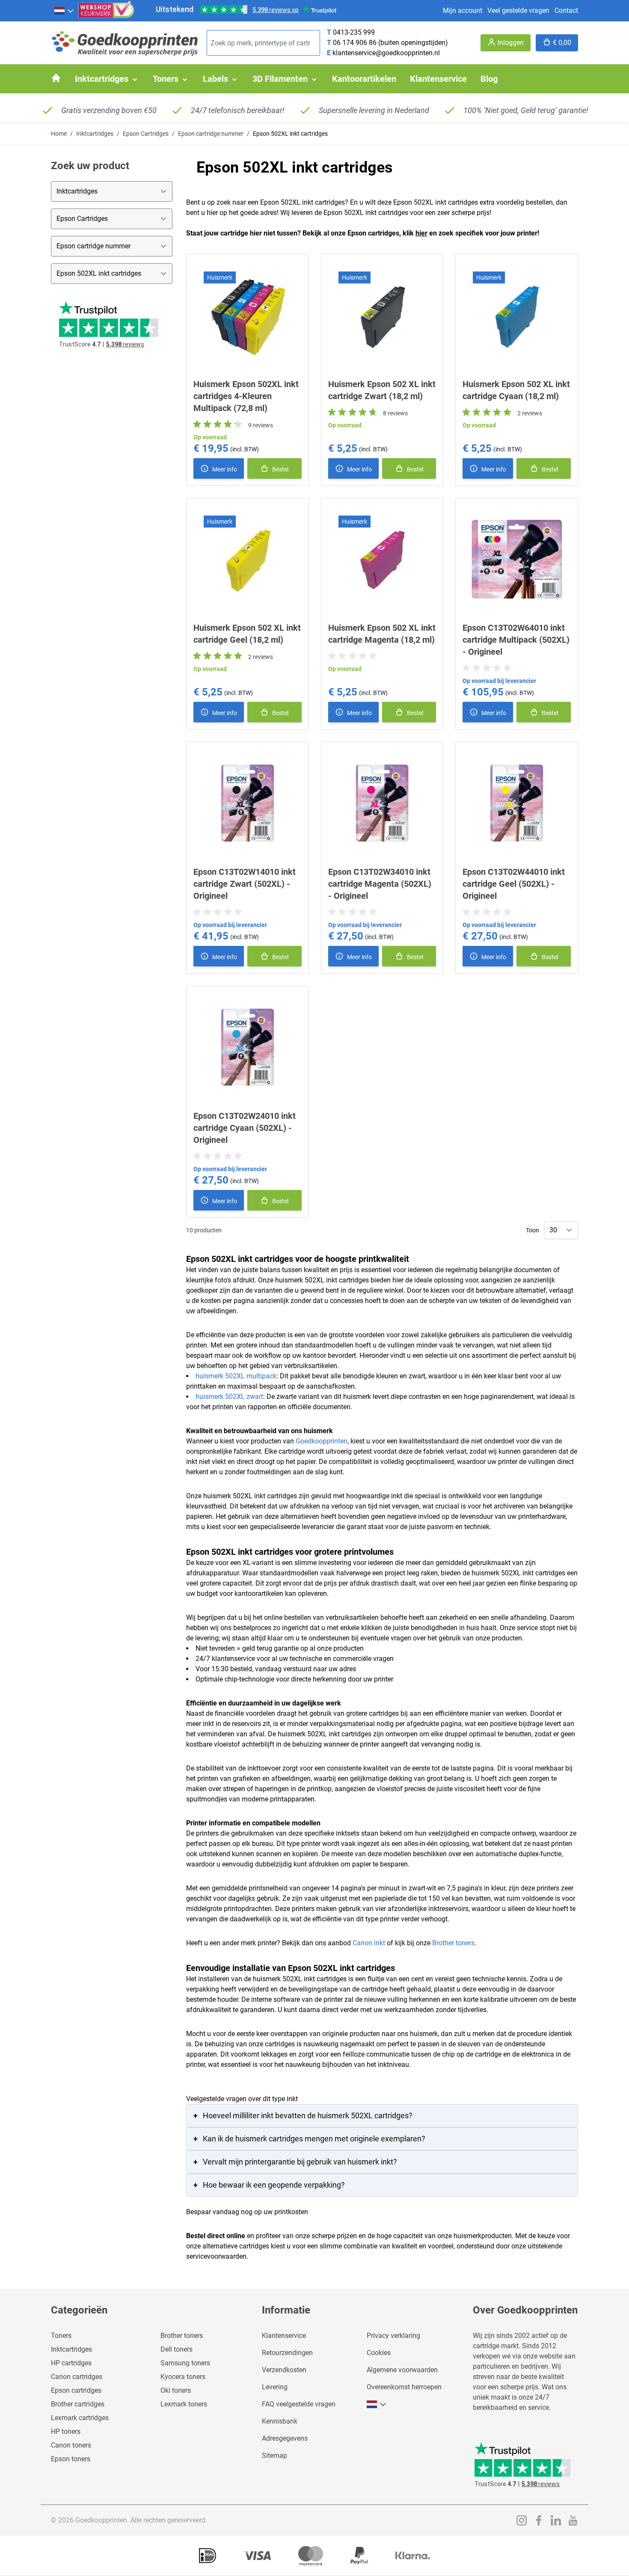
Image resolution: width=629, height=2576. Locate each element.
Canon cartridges (77, 2377)
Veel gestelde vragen (518, 10)
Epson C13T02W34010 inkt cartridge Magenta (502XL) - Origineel (380, 884)
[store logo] (125, 43)
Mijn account (463, 10)
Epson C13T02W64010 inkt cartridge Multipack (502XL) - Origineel (516, 640)
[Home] (56, 78)
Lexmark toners (184, 2404)
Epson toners (71, 2459)
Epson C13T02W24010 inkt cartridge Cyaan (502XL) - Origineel (245, 1128)
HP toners (66, 2431)
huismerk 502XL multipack (236, 1376)
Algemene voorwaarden (402, 2370)
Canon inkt (369, 1943)
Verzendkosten (284, 2370)
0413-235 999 (354, 32)
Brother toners (453, 1943)
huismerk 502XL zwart (229, 1397)
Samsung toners (185, 2363)
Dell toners (177, 2349)
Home (59, 134)
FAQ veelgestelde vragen (299, 2404)
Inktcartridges (95, 134)
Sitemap (274, 2455)
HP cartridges (71, 2363)
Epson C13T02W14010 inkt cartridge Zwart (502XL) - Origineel (245, 884)
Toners (61, 2336)
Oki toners (176, 2390)
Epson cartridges (76, 2390)
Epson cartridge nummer (211, 134)
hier (421, 233)
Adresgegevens (285, 2438)
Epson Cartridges (146, 134)
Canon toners (71, 2445)
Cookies (379, 2353)
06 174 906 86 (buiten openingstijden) (390, 43)
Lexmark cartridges (80, 2418)
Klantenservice (284, 2336)
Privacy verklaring (393, 2336)
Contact (566, 10)
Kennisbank (280, 2421)
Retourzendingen (287, 2353)
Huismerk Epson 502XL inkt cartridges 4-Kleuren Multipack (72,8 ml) (246, 396)
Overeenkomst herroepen (404, 2387)
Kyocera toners (183, 2377)
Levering (275, 2387)
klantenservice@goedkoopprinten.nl (386, 53)
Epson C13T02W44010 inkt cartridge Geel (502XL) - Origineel (514, 884)
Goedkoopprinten (322, 1441)
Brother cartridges (78, 2404)
